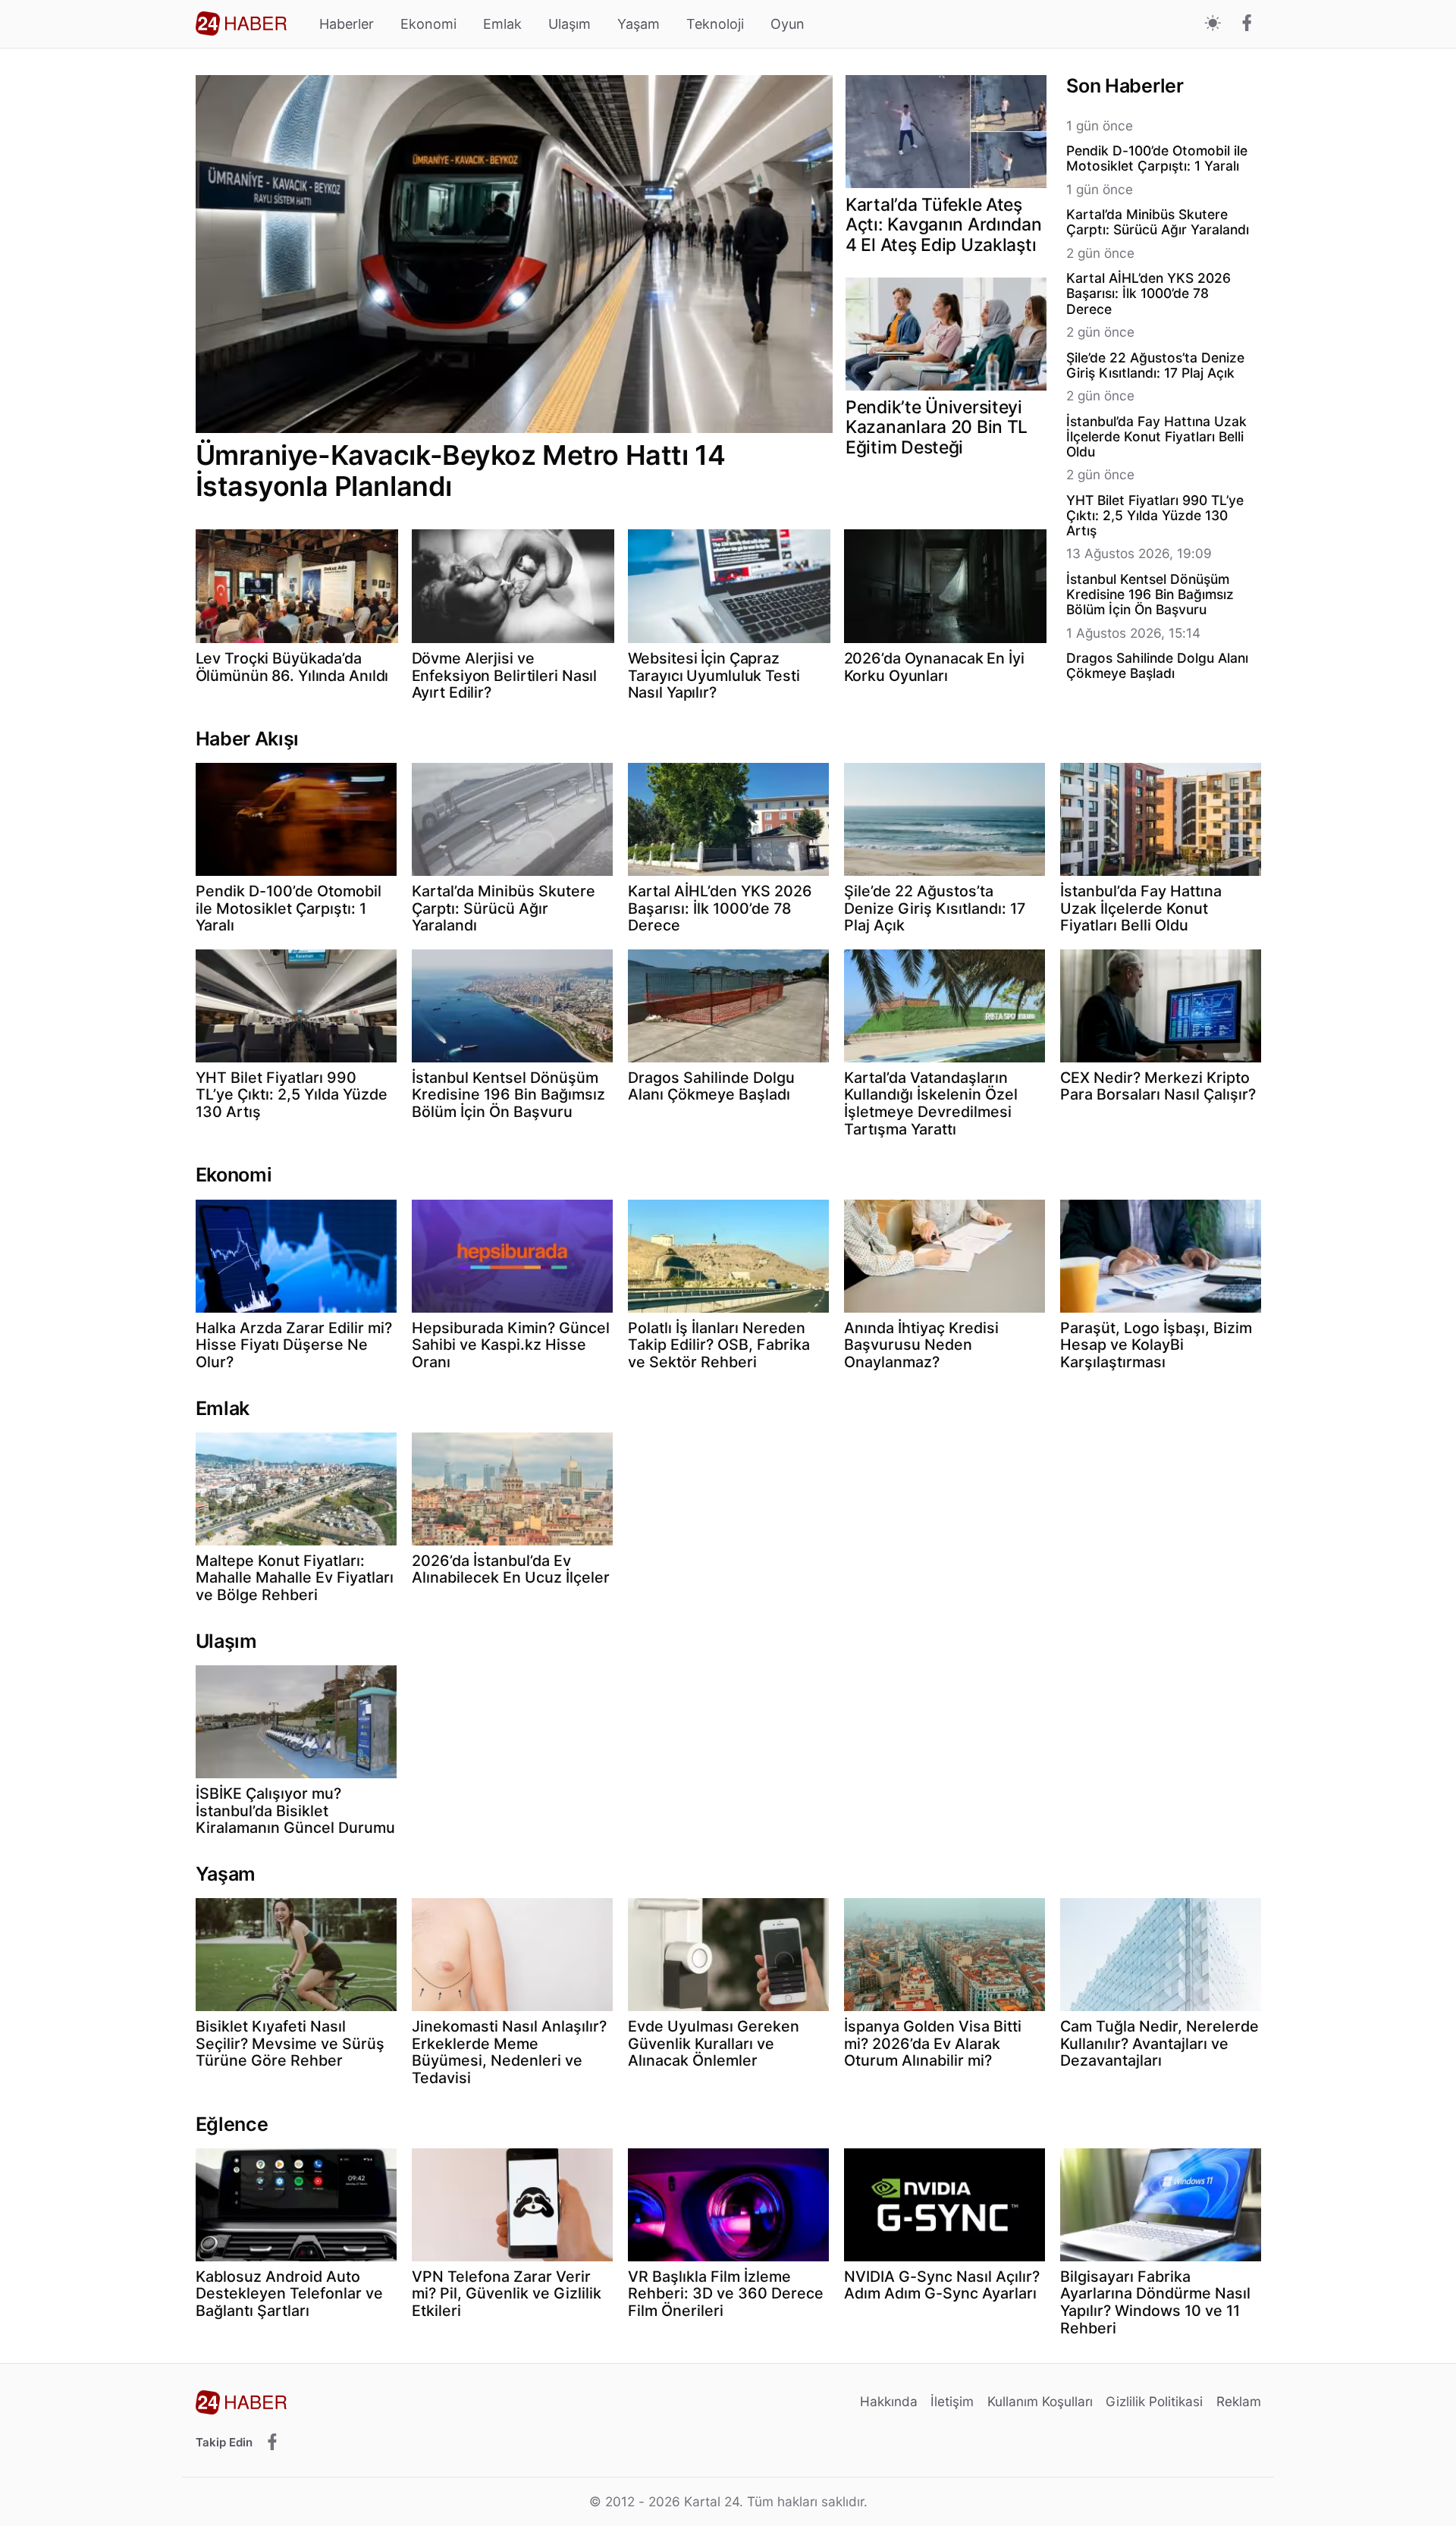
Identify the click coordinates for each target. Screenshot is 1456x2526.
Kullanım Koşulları (1040, 2401)
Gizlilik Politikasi (1154, 2401)
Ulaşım (570, 24)
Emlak (502, 24)
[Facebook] (1247, 24)
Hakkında (889, 2401)
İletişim (952, 2401)
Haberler (347, 24)
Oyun (788, 24)
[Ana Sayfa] (241, 24)
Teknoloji (715, 24)
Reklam (1239, 2401)
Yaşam (639, 24)
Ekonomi (428, 24)
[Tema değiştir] (1213, 24)
